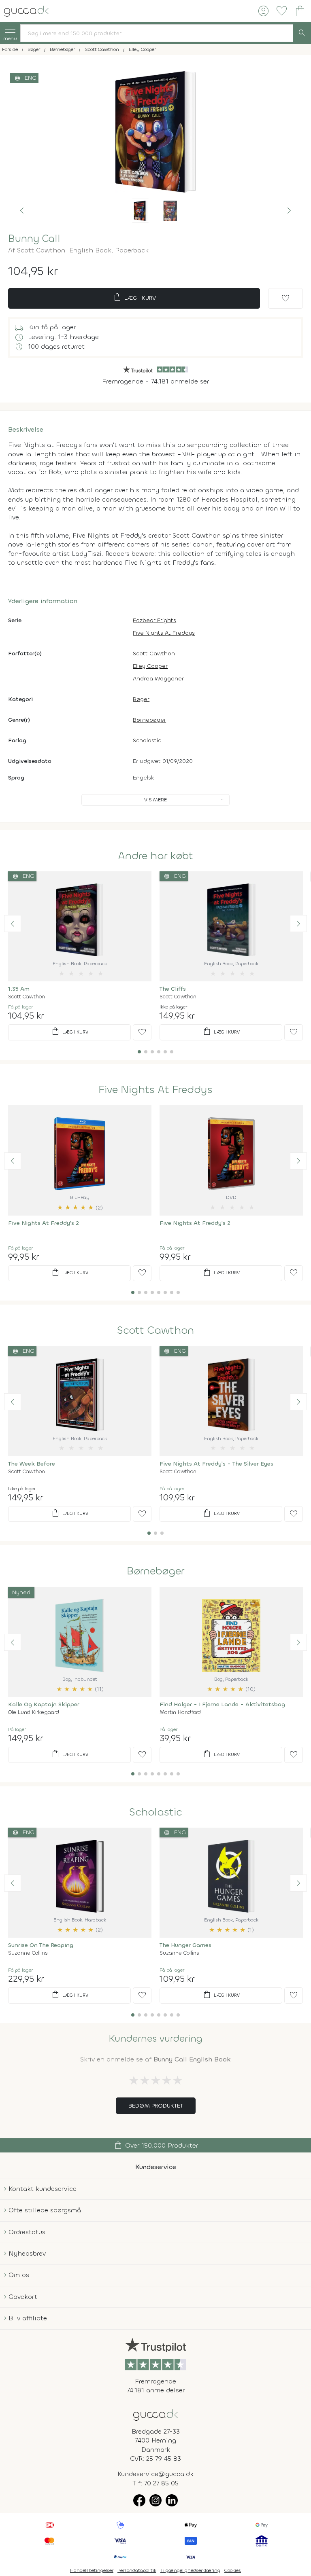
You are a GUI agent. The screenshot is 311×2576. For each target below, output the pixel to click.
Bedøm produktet (156, 2106)
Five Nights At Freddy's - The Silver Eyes (216, 1464)
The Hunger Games (185, 1945)
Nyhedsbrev (27, 2253)
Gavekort (23, 2297)
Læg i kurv (134, 297)
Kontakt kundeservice (43, 2189)
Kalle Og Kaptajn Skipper (44, 1704)
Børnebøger (149, 720)
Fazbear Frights (154, 620)
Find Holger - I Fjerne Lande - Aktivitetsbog (222, 1704)
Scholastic (147, 740)
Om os (19, 2275)
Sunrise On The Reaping (41, 1945)
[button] (22, 211)
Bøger (141, 699)
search (302, 33)
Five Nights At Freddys (164, 633)
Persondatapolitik (137, 2570)
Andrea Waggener (158, 679)
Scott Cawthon (41, 250)
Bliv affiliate (28, 2318)
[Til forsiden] (26, 10)
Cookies (233, 2570)
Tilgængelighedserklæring (190, 2570)
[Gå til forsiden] (155, 2414)
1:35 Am (19, 989)
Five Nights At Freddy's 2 (44, 1223)
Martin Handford (180, 1712)
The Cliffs (173, 989)
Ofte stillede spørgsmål (46, 2210)
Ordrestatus (27, 2232)
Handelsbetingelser (92, 2570)
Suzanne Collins (28, 1953)
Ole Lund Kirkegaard (34, 1712)
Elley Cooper (150, 666)
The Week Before (32, 1464)
